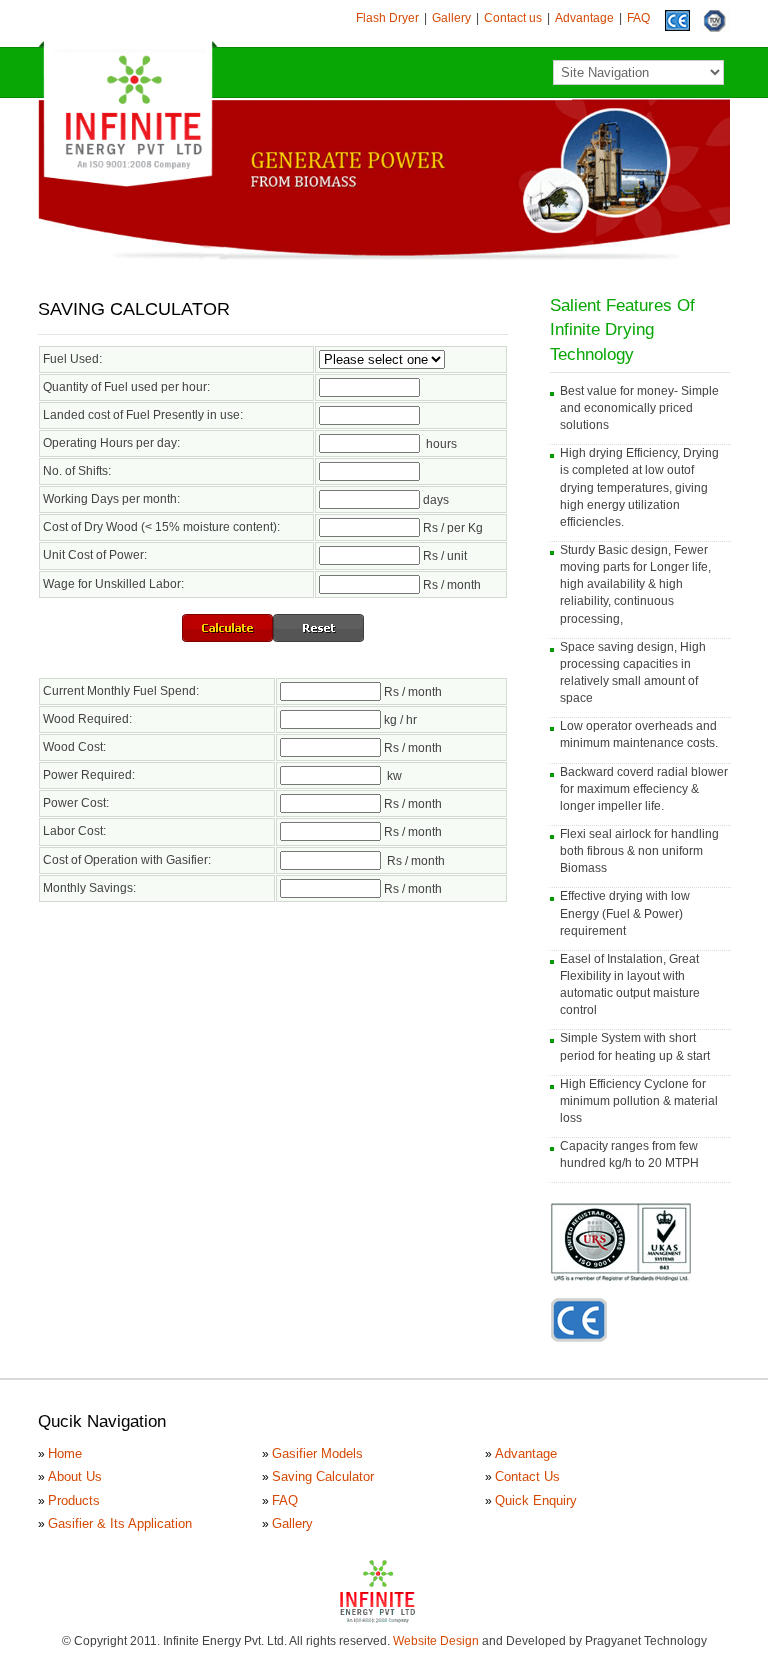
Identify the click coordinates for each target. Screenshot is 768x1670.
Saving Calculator (323, 1476)
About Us (75, 1476)
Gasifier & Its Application (120, 1523)
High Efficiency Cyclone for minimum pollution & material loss (639, 1101)
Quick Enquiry (536, 1500)
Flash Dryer (387, 18)
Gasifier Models (317, 1453)
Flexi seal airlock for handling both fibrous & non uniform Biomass (639, 851)
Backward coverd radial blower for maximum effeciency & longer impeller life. (644, 789)
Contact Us (527, 1476)
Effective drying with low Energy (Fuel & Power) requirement (625, 913)
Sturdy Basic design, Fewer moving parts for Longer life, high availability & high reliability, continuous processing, (635, 584)
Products (74, 1500)
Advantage (584, 18)
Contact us (513, 18)
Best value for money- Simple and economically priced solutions (639, 408)
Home (65, 1453)
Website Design (436, 1641)
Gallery (451, 18)
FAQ (638, 18)
